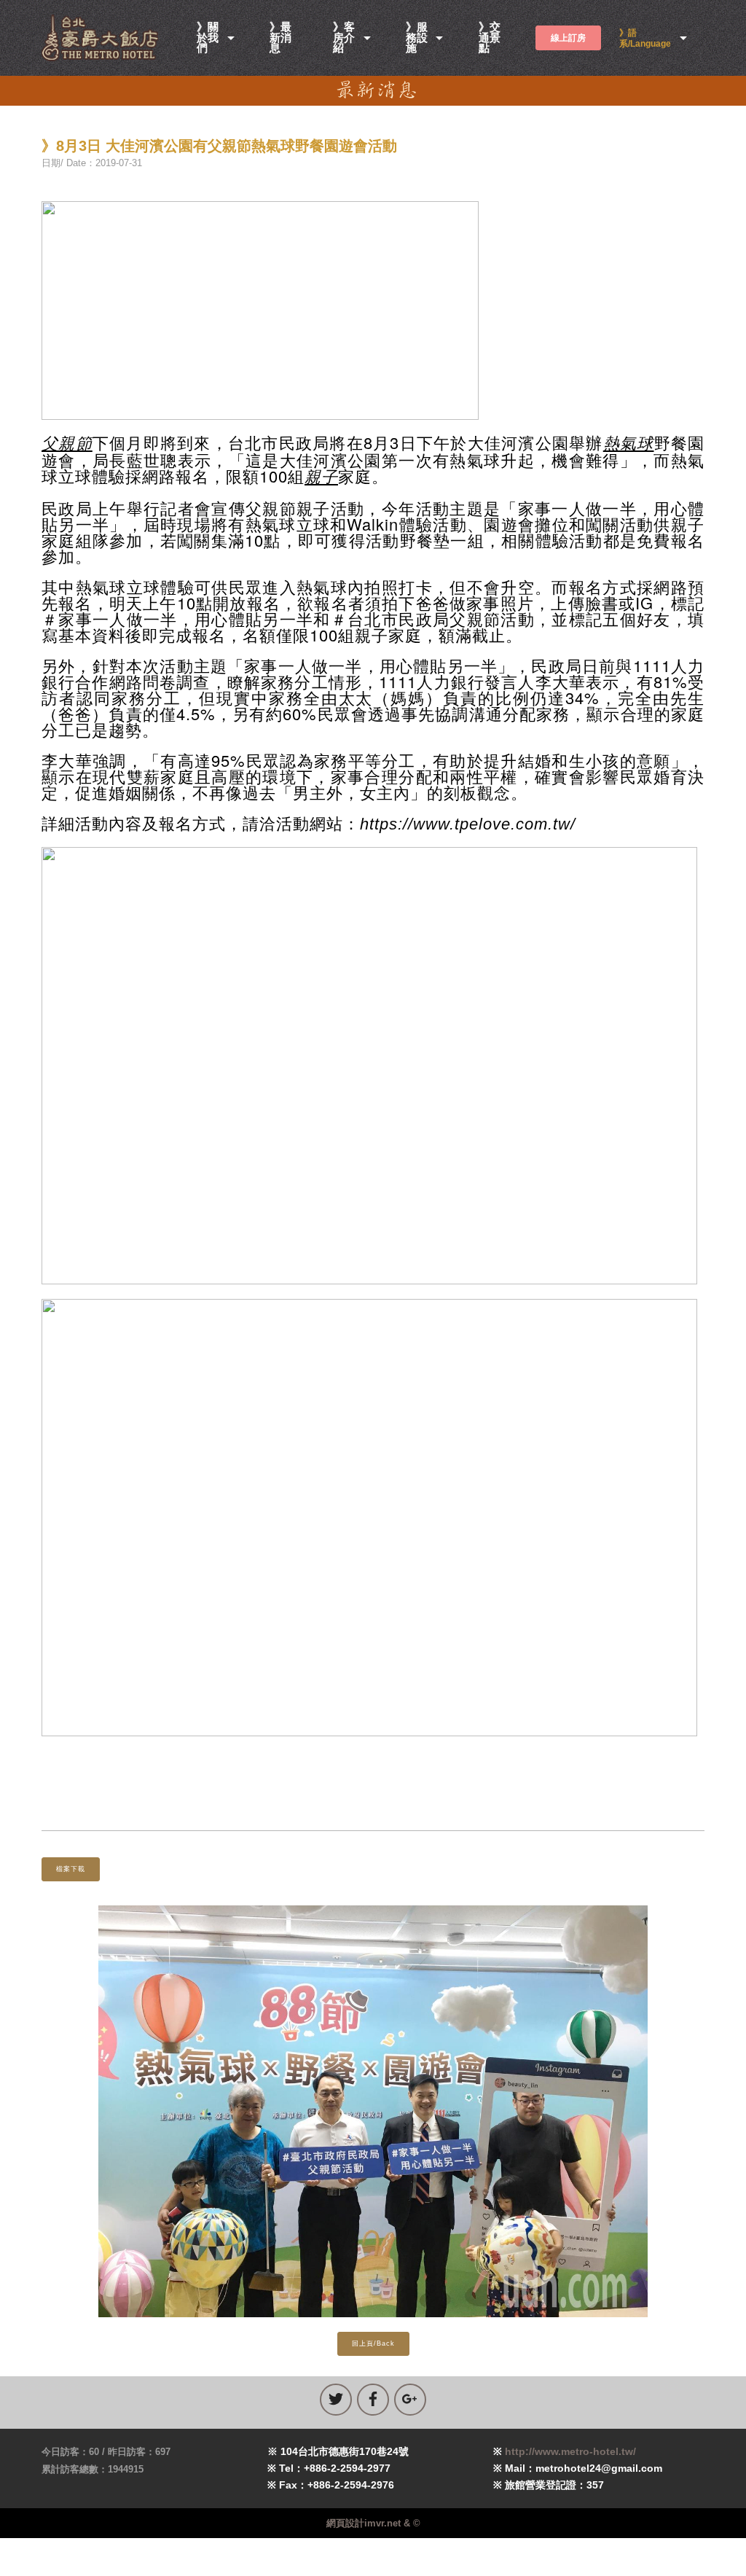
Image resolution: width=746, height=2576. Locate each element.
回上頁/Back (373, 2343)
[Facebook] (373, 2400)
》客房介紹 (344, 38)
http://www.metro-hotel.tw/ (570, 2451)
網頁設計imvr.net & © (373, 2523)
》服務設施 (417, 38)
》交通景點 (490, 38)
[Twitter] (336, 2400)
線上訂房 (568, 38)
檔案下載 (71, 1869)
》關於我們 (208, 38)
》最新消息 (280, 38)
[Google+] (410, 2400)
